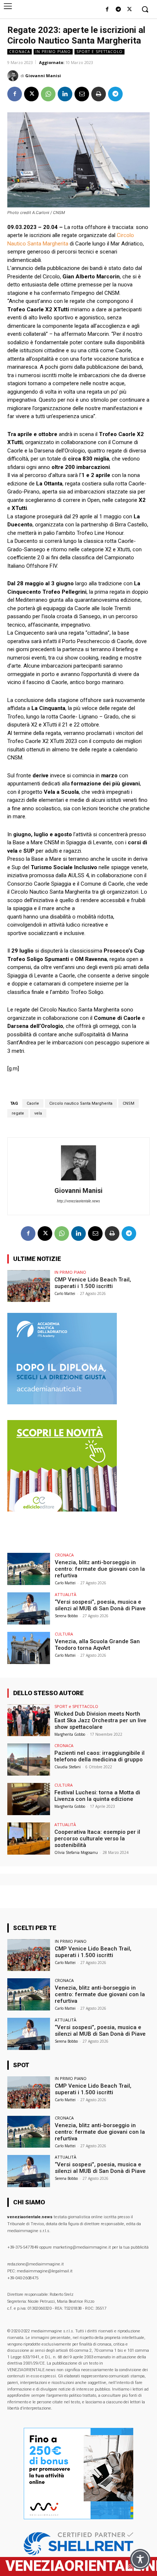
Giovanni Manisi (43, 76)
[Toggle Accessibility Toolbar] (140, 2559)
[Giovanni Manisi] (14, 76)
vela (38, 1113)
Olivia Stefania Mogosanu (76, 1852)
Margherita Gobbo (70, 1734)
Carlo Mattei (65, 1293)
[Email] (82, 94)
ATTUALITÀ (66, 1594)
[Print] (99, 94)
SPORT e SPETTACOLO (99, 52)
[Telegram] (118, 10)
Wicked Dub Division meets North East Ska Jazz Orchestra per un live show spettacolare (100, 1720)
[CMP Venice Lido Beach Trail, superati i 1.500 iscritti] (29, 1286)
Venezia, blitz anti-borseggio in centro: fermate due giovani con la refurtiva (100, 1569)
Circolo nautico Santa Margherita (81, 1103)
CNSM (129, 1103)
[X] (129, 10)
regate (18, 1113)
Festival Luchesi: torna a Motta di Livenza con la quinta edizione (97, 1796)
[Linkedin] (65, 94)
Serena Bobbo (66, 1616)
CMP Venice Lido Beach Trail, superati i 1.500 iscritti (93, 1283)
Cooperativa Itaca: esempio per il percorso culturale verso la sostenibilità (97, 1839)
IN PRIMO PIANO (53, 52)
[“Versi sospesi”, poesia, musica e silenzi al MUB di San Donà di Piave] (29, 1608)
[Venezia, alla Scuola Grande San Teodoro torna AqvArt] (29, 1648)
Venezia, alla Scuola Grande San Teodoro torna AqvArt (97, 1645)
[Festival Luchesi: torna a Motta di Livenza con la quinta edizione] (29, 1799)
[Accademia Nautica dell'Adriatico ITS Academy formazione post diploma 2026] (62, 1402)
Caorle (33, 1103)
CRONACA (20, 52)
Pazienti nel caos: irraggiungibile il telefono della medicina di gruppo (99, 1756)
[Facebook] (107, 10)
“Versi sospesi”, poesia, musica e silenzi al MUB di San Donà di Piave (100, 1605)
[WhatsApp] (48, 94)
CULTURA (64, 1634)
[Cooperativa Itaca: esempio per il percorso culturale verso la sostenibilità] (29, 1839)
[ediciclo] (62, 1509)
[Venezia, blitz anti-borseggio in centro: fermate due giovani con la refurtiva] (29, 1569)
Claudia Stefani (68, 1767)
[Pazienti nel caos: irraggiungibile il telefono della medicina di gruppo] (29, 1760)
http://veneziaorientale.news (78, 1201)
